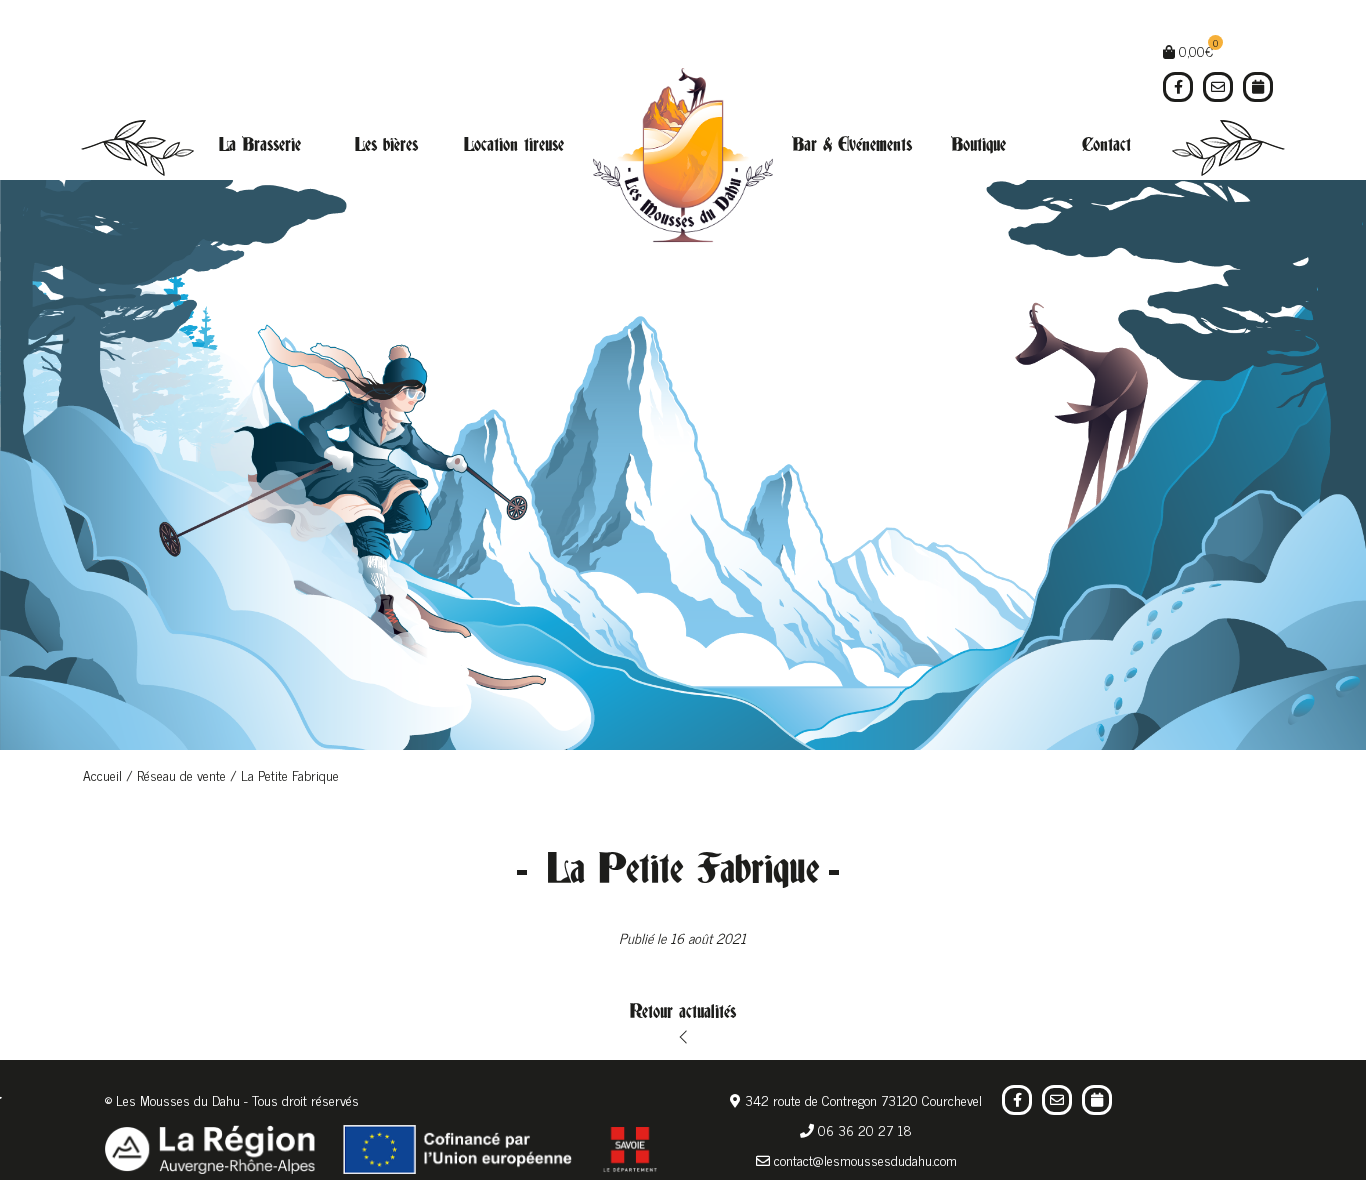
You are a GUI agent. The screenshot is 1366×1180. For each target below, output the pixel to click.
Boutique (978, 145)
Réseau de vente (181, 774)
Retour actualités (683, 1012)
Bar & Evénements (852, 145)
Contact (1106, 145)
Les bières (386, 145)
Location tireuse (514, 145)
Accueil (102, 774)
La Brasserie (260, 145)
